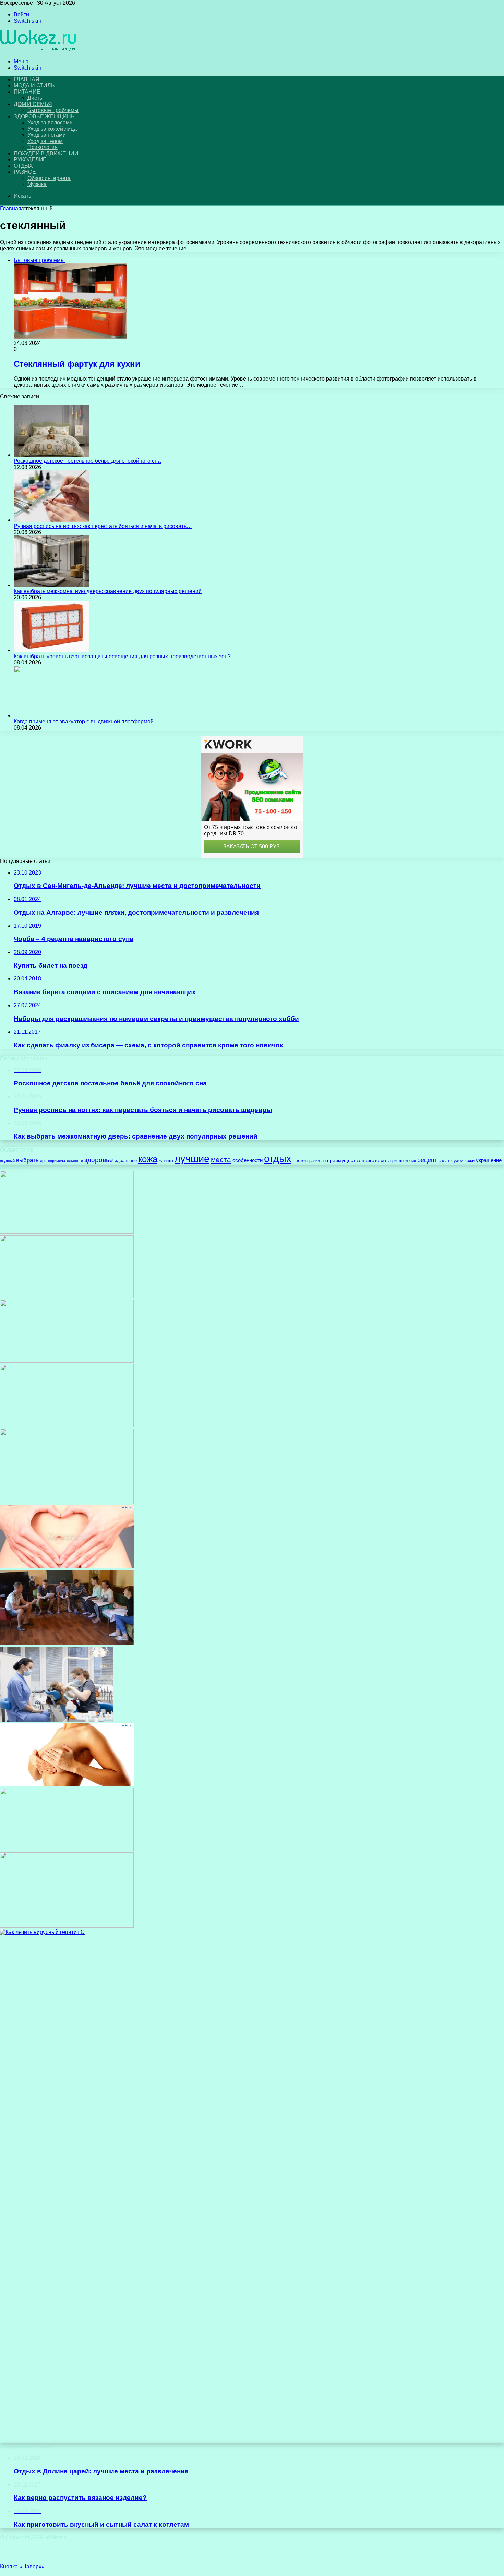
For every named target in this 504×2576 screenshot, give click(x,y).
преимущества (344, 1160)
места (221, 1160)
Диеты (35, 98)
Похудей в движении (46, 153)
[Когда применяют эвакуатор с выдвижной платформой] (51, 715)
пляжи (299, 1161)
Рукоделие (30, 160)
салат (444, 1161)
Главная (11, 209)
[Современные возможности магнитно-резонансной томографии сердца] (67, 1502)
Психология (43, 147)
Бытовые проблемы (53, 110)
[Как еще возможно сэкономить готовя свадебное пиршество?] (67, 1849)
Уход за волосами (50, 123)
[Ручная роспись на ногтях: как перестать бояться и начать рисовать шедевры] (51, 520)
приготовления (403, 1161)
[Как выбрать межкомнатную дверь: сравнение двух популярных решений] (51, 585)
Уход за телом (45, 141)
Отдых (23, 166)
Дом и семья (33, 104)
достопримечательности (62, 1161)
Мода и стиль (34, 86)
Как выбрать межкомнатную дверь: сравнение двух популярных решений (108, 591)
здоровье (99, 1160)
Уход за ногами (47, 135)
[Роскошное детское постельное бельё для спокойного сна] (51, 455)
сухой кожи (463, 1161)
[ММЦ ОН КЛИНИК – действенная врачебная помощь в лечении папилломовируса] (67, 1296)
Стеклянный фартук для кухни (77, 364)
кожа (148, 1159)
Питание (27, 92)
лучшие (192, 1159)
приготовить (375, 1161)
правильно (316, 1161)
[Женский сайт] (39, 50)
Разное (25, 172)
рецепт (427, 1160)
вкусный (7, 1161)
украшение (489, 1160)
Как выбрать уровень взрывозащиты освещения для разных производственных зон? (122, 656)
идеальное (126, 1161)
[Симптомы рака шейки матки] (67, 1567)
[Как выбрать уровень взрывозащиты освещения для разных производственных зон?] (51, 650)
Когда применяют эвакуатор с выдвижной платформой (84, 721)
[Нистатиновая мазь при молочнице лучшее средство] (67, 1425)
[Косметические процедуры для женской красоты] (67, 1232)
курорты (166, 1161)
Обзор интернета (49, 178)
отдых (278, 1159)
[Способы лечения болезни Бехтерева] (67, 1926)
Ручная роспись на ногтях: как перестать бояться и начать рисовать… (103, 526)
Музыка (37, 184)
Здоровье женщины (45, 116)
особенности (248, 1160)
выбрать (27, 1160)
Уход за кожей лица (52, 129)
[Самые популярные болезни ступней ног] (67, 1361)
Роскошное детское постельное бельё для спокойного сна (87, 461)
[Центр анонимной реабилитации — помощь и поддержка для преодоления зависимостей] (67, 1643)
